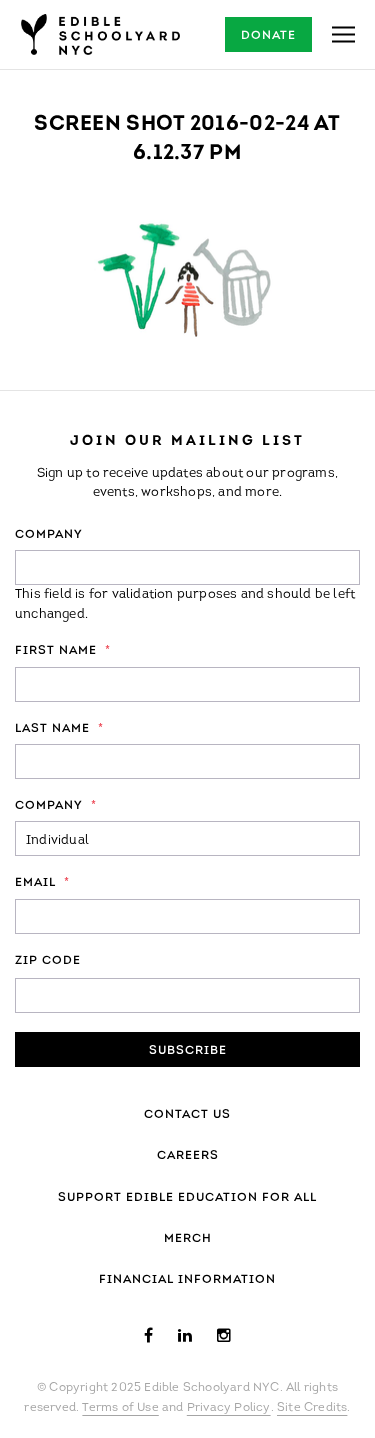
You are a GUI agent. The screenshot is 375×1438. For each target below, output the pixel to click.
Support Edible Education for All (187, 1198)
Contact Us (187, 1115)
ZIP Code (48, 961)
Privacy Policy (229, 1408)
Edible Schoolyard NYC (100, 34)
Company (49, 535)
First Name (63, 651)
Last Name (59, 729)
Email (42, 883)
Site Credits (312, 1408)
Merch (188, 1239)
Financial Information (187, 1280)
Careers (188, 1156)
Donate (268, 36)
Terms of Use (120, 1408)
